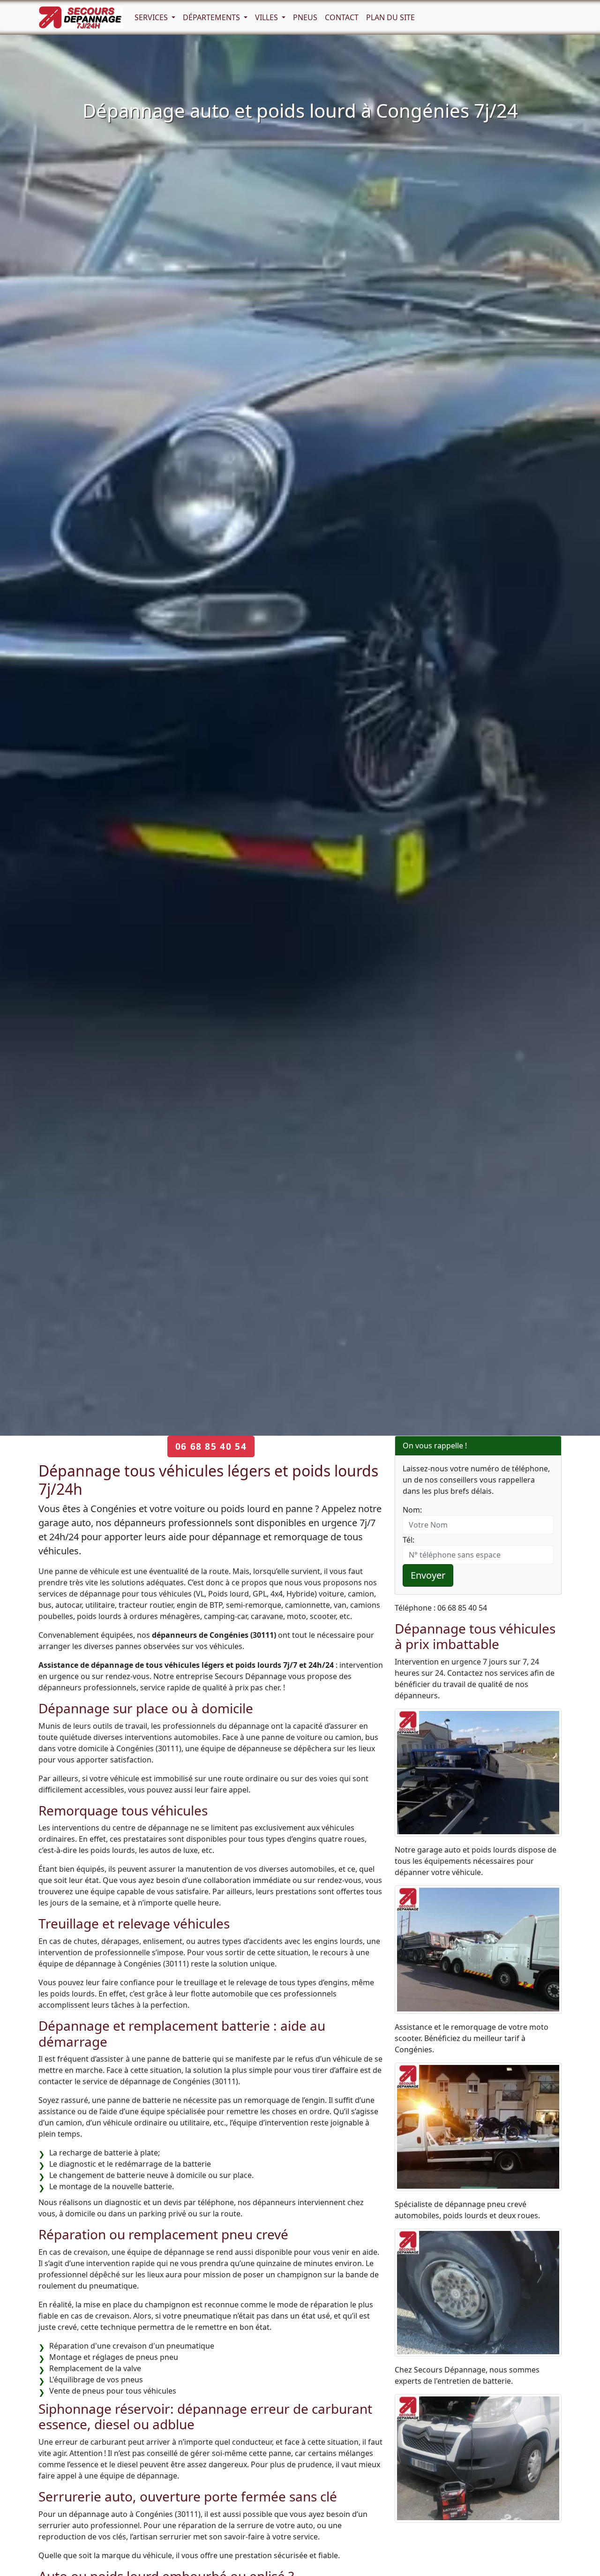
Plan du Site (390, 17)
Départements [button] (212, 17)
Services (152, 17)
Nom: (412, 1510)
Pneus (305, 17)
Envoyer (428, 1575)
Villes (267, 17)
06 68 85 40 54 (211, 1446)
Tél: (409, 1540)
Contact (342, 17)
